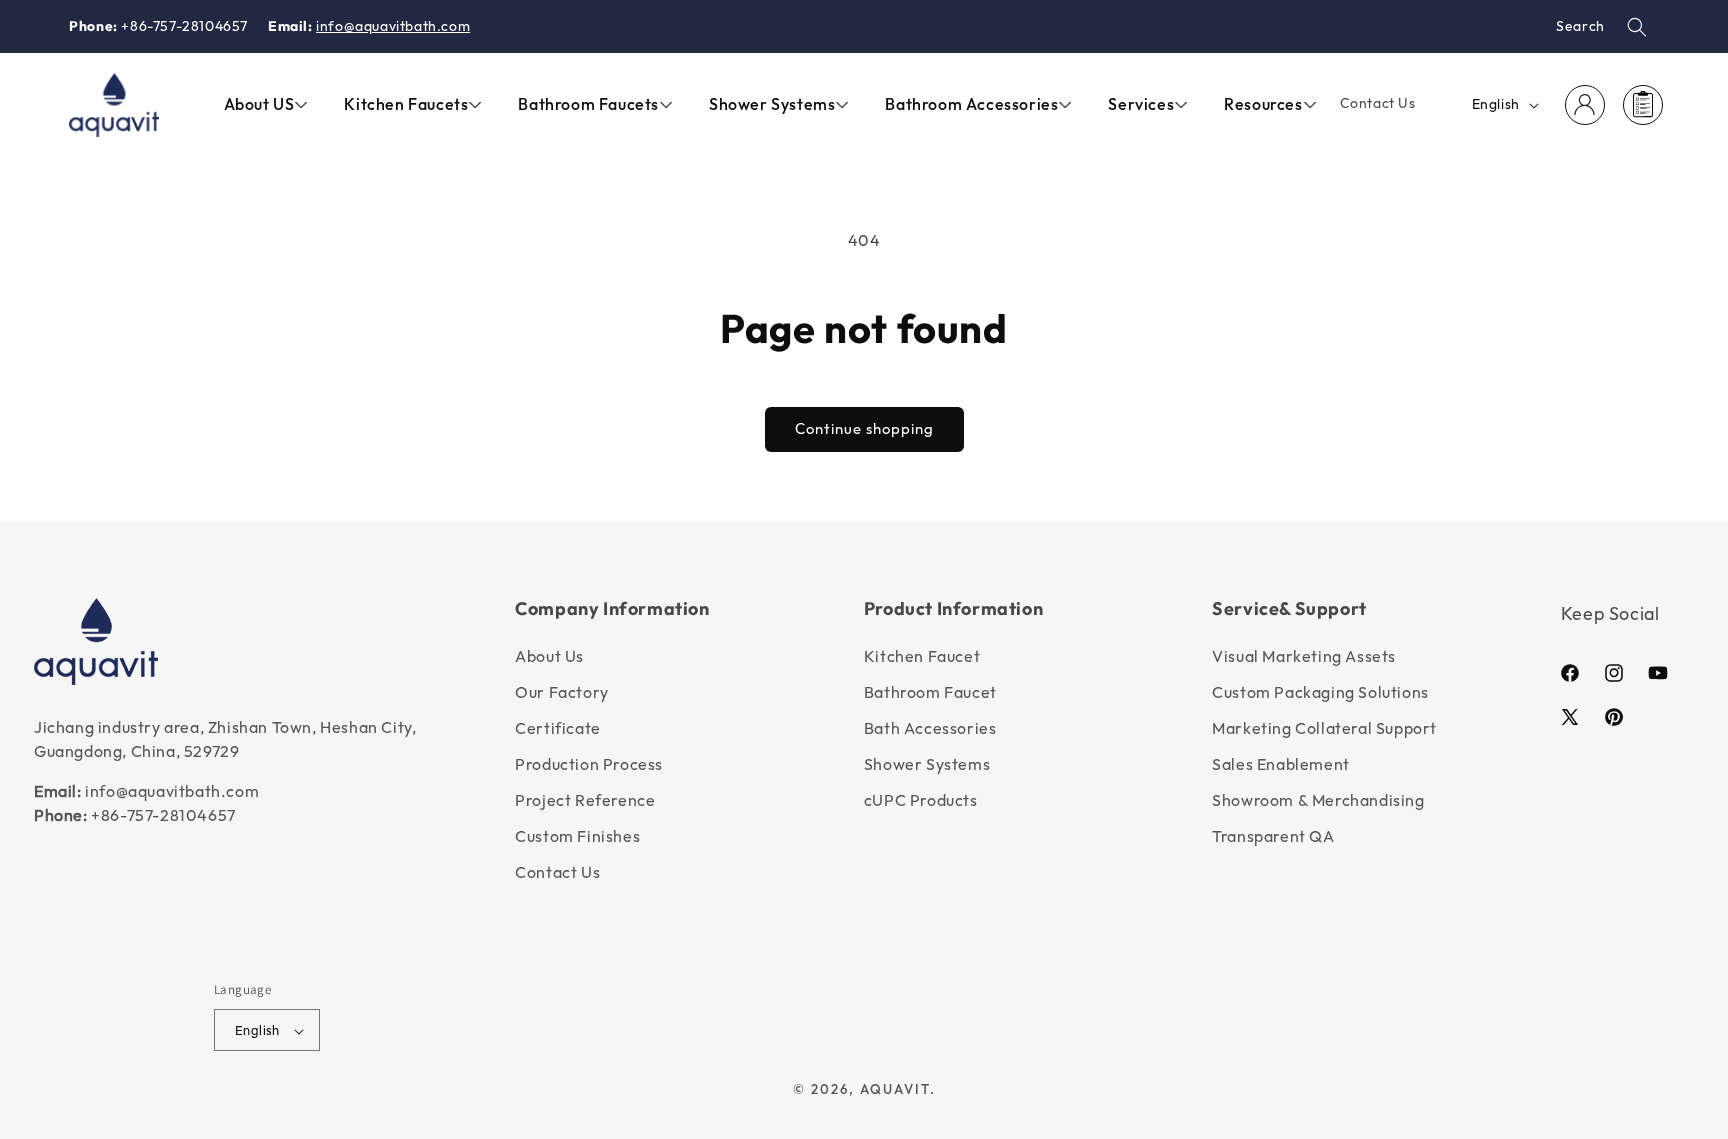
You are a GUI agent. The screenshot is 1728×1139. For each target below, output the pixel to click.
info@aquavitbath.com (393, 26)
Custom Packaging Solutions (1320, 692)
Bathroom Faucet (930, 692)
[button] (1637, 27)
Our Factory (562, 692)
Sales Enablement (1281, 764)
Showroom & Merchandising (1318, 800)
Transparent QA (1273, 836)
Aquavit (895, 1090)
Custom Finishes (577, 836)
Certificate (558, 728)
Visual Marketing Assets (1304, 656)
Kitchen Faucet (922, 656)
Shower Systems (927, 764)
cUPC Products (921, 800)
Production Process (589, 764)
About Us (549, 656)
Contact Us (557, 872)
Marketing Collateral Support (1324, 728)
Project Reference (585, 800)
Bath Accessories (930, 728)
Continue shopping (864, 428)
